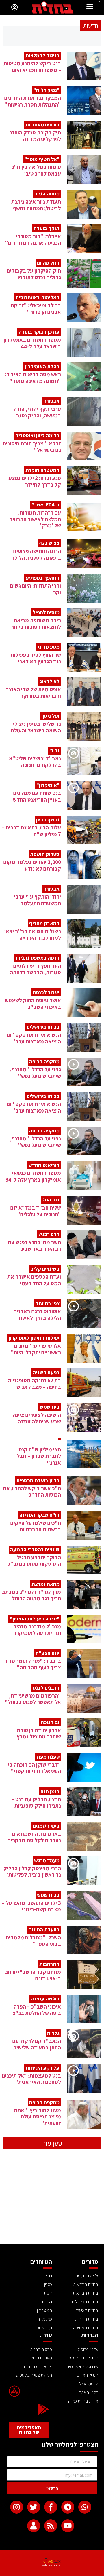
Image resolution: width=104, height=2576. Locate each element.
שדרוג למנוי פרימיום (82, 2367)
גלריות (47, 2302)
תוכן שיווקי (44, 2328)
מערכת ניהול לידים (36, 2358)
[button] (90, 7)
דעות (48, 2293)
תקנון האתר (89, 2392)
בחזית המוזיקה (86, 2328)
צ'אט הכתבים (87, 2276)
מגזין (48, 2284)
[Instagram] (17, 2507)
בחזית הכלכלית (85, 2302)
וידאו (48, 2276)
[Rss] (51, 2526)
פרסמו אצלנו (87, 2384)
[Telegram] (68, 2507)
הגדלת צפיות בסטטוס (34, 2375)
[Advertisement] (52, 2201)
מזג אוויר (45, 2319)
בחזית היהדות (87, 2319)
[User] (34, 2526)
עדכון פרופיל (88, 2349)
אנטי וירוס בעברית (37, 2367)
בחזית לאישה (87, 2310)
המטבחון (44, 2310)
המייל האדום (88, 2375)
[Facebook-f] (51, 2507)
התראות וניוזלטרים (83, 2358)
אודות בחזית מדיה (83, 2401)
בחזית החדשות (86, 2284)
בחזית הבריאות (86, 2293)
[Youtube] (68, 2526)
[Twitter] (34, 2507)
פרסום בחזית (41, 2349)
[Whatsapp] (85, 2507)
